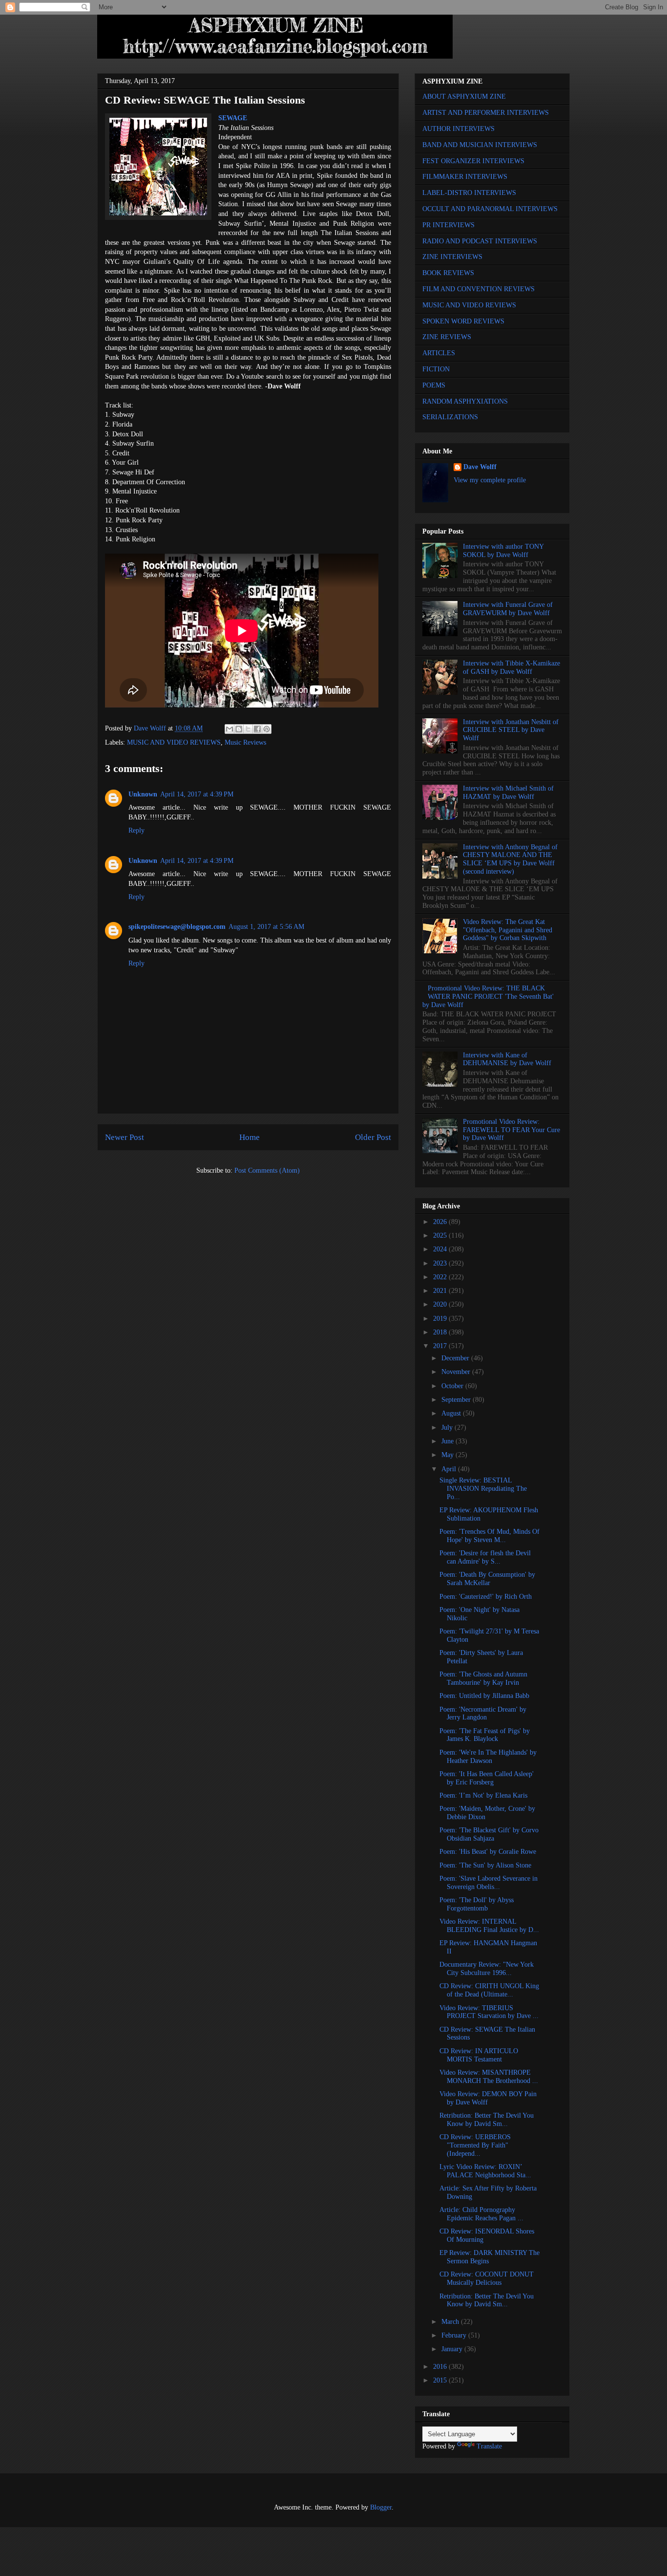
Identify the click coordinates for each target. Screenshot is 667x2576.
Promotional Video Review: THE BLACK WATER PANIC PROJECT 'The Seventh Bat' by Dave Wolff (488, 997)
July (448, 1428)
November (457, 1372)
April (450, 1469)
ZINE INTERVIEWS (452, 257)
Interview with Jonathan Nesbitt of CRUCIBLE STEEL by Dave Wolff (511, 730)
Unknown (143, 794)
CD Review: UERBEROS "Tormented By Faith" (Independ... (475, 2145)
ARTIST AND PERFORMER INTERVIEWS (486, 113)
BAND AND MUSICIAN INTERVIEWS (480, 145)
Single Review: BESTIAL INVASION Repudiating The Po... (483, 1489)
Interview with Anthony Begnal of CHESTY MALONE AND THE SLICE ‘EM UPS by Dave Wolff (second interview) (510, 859)
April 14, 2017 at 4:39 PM (197, 794)
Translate (489, 2446)
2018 (441, 1332)
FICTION (436, 369)
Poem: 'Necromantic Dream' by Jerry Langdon (483, 1714)
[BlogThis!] (239, 729)
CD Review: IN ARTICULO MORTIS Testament (479, 2055)
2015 (441, 2380)
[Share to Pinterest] (267, 729)
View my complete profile (490, 480)
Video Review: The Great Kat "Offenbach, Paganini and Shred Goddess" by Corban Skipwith (508, 930)
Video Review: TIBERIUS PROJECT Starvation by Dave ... (489, 2012)
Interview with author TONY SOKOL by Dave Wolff (503, 551)
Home (250, 1137)
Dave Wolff (480, 467)
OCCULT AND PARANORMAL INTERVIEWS (490, 209)
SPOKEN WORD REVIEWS (463, 321)
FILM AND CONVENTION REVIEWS (479, 289)
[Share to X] (248, 729)
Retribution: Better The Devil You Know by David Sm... (487, 2120)
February (455, 2335)
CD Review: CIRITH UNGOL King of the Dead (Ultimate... (489, 1990)
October (453, 1386)
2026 (441, 1222)
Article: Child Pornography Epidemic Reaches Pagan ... (481, 2214)
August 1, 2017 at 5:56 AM (266, 927)
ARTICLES (439, 353)
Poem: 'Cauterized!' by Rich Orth (486, 1597)
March (451, 2322)
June (448, 1441)
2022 (441, 1277)
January (453, 2349)
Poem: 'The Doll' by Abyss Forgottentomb (477, 1904)
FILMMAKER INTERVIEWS (465, 177)
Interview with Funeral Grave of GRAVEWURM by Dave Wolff (508, 609)
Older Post (373, 1137)
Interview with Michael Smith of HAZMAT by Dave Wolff (508, 793)
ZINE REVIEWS (447, 337)
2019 (441, 1319)
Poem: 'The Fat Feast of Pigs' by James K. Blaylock (485, 1735)
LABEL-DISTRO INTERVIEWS (469, 193)
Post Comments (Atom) (267, 1170)
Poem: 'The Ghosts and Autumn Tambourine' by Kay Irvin (483, 1678)
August (452, 1413)
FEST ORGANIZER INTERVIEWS (473, 161)
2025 (441, 1235)
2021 (441, 1291)
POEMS (434, 385)
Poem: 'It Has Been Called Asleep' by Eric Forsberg (487, 1778)
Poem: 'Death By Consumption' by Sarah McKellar (487, 1579)
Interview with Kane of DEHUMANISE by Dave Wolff (507, 1059)
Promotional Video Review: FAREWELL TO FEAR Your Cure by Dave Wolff (511, 1130)
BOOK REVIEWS (448, 273)
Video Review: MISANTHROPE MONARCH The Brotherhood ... (489, 2077)
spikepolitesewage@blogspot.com (177, 927)
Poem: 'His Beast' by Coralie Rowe (488, 1852)
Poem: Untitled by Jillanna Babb (484, 1696)
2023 (441, 1263)
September (457, 1400)
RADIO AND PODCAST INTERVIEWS (480, 241)
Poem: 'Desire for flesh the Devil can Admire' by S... (485, 1557)
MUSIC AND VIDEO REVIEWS (174, 742)
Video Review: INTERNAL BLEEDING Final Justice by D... (489, 1926)
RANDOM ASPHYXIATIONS (465, 401)
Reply (136, 830)
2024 (441, 1249)
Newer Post (125, 1137)
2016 (441, 2367)
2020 (441, 1304)
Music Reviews (245, 742)
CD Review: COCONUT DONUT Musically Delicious (487, 2278)
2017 (441, 1346)
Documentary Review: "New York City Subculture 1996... (487, 1969)
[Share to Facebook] (257, 729)
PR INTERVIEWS (448, 225)
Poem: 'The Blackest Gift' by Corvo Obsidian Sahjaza (489, 1834)
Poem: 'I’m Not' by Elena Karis (483, 1795)
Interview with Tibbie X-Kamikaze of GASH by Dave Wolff (511, 667)
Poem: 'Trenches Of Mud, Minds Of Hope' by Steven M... (490, 1536)
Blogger (381, 2507)
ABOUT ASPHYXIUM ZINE (464, 97)
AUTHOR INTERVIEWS (459, 129)
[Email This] (229, 729)
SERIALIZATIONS (450, 417)
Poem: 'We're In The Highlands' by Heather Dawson (488, 1757)
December (456, 1358)
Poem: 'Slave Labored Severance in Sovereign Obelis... (489, 1883)
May (448, 1455)
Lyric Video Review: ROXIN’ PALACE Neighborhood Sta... (485, 2171)
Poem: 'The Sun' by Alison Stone (485, 1865)
